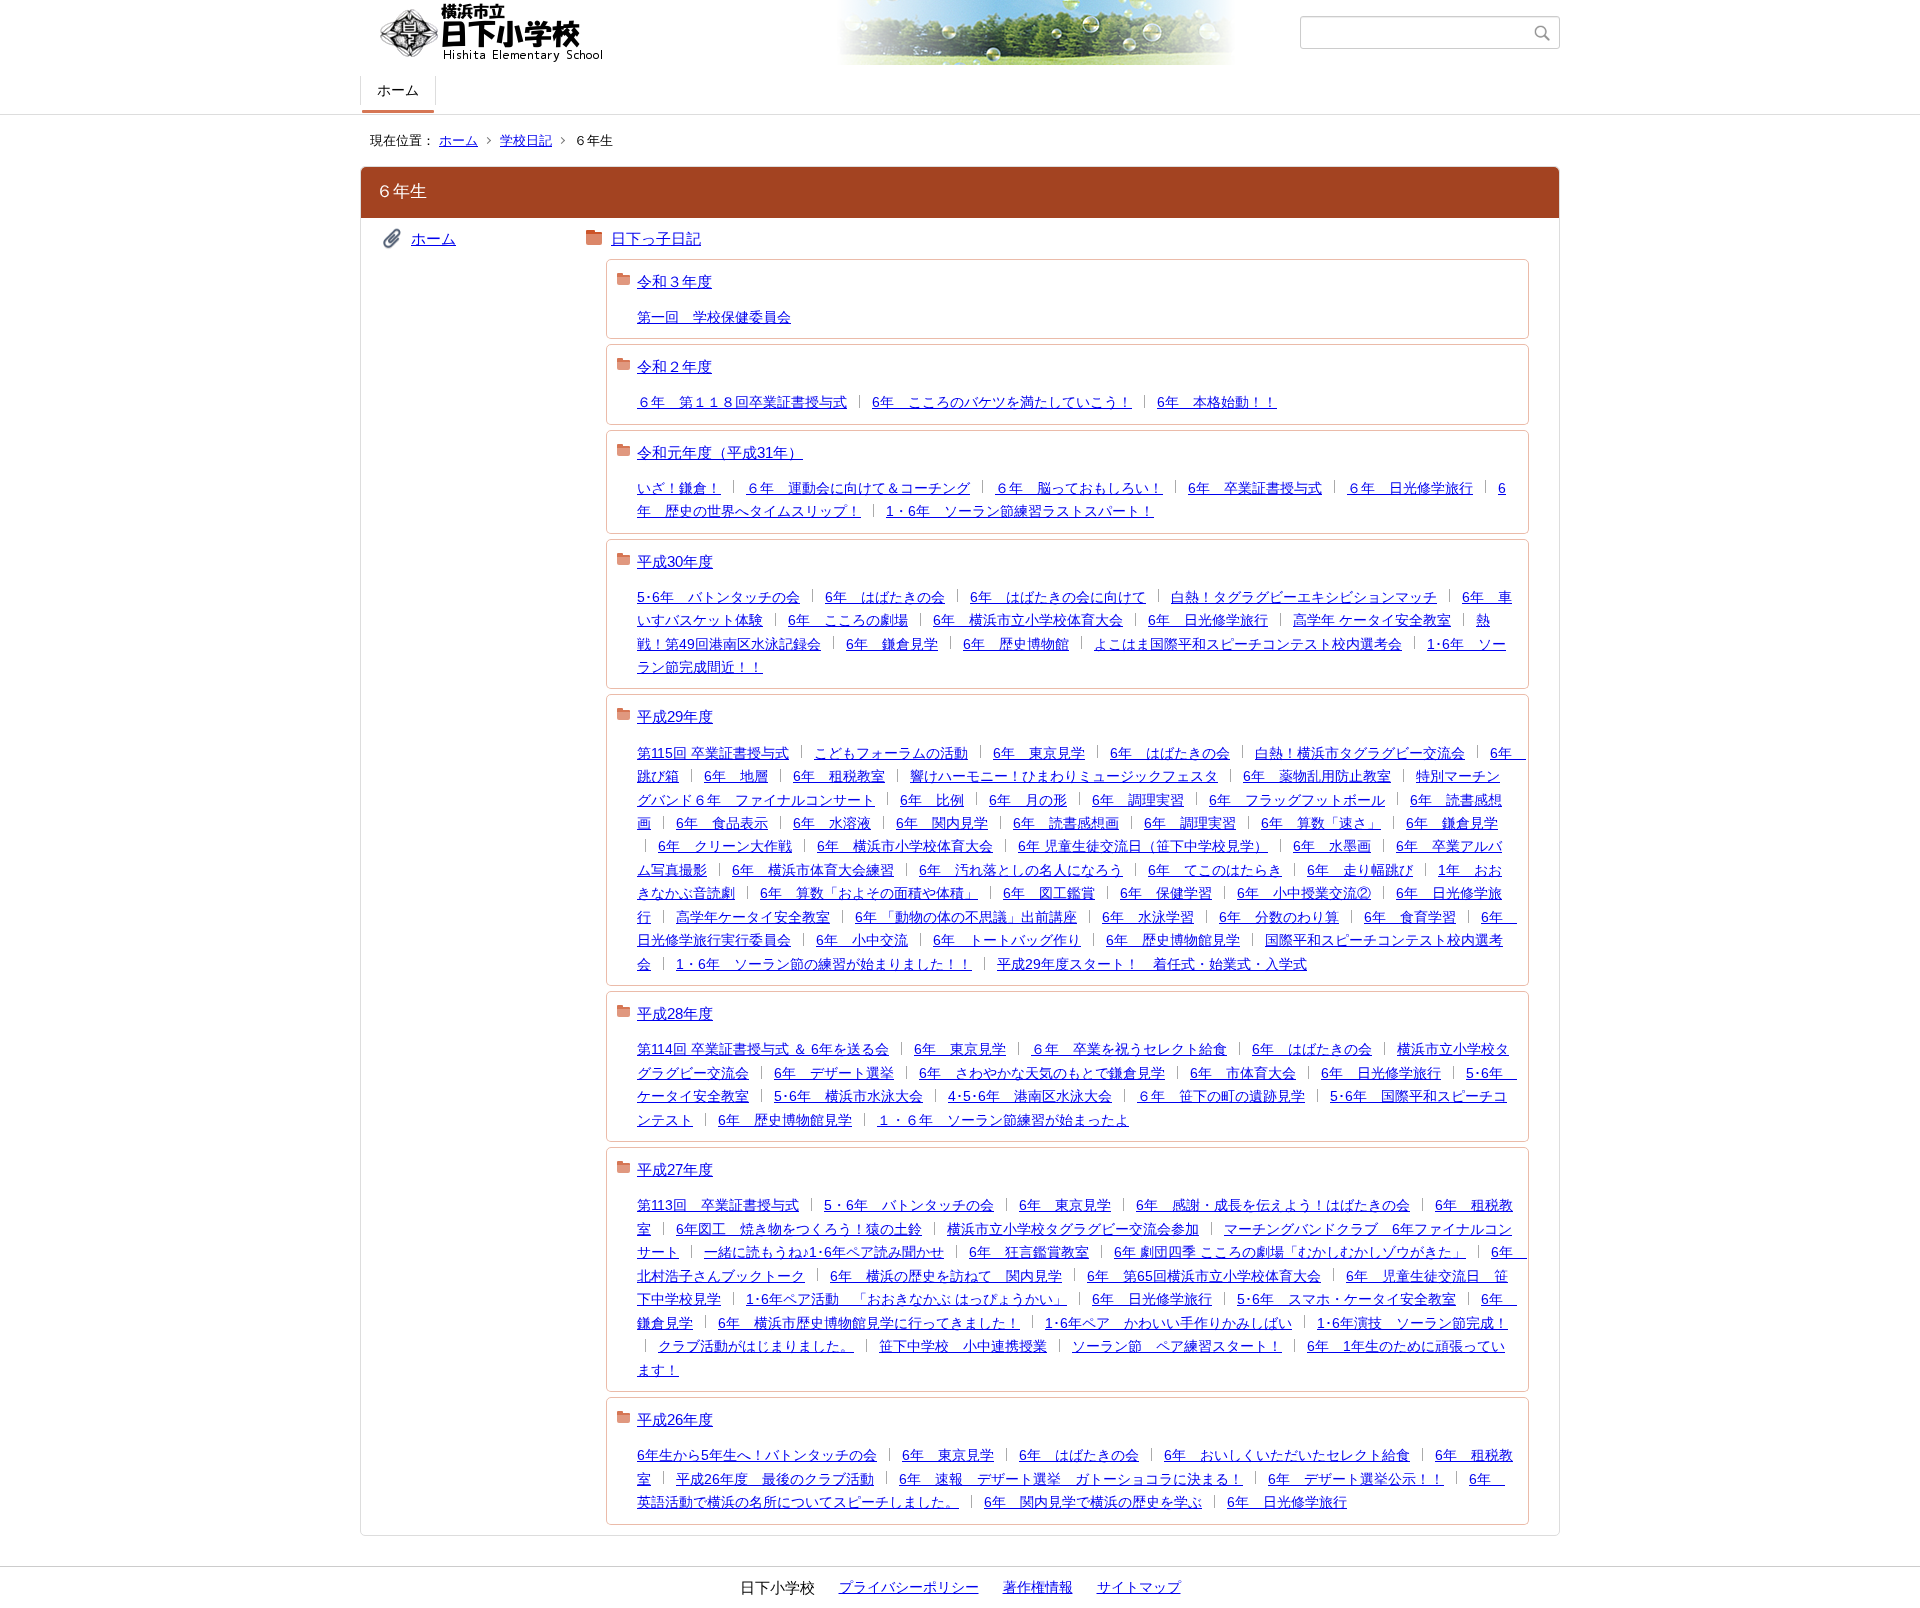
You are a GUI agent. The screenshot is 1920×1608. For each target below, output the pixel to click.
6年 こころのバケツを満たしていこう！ (1002, 402)
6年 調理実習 (1138, 800)
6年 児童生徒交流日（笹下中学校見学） (1143, 846)
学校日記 (526, 140)
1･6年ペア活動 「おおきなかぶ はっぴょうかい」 (906, 1299)
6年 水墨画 (1332, 846)
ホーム (398, 90)
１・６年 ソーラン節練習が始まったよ (1003, 1120)
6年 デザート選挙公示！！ (1356, 1479)
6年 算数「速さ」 (1321, 823)
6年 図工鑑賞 (1049, 893)
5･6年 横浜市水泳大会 (848, 1096)
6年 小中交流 (862, 940)
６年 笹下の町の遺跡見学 (1221, 1096)
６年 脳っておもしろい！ (1079, 488)
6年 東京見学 (1039, 753)
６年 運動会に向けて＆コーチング (858, 488)
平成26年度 (675, 1419)
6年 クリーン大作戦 (725, 846)
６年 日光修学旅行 (1410, 488)
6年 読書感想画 (1066, 823)
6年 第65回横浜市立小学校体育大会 (1204, 1276)
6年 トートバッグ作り (1007, 940)
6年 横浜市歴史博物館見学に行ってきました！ (869, 1323)
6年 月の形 (1028, 800)
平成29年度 (675, 716)
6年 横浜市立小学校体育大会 (1028, 620)
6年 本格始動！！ (1217, 402)
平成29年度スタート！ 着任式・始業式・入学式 (1152, 964)
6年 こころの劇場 (848, 620)
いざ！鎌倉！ (679, 488)
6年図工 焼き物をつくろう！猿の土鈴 (799, 1229)
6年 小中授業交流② (1304, 893)
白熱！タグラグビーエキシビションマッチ (1304, 597)
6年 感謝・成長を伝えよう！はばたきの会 (1273, 1205)
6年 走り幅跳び (1360, 870)
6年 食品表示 (722, 823)
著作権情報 (1038, 1587)
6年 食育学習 (1410, 917)
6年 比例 (932, 800)
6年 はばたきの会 (885, 597)
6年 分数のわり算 (1279, 917)
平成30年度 (675, 561)
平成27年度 (675, 1169)
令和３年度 (674, 281)
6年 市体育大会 (1243, 1073)
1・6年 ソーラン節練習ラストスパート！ (1020, 511)
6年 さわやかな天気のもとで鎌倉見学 (1042, 1073)
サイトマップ (1139, 1587)
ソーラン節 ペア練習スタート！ (1177, 1346)
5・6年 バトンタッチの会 (909, 1205)
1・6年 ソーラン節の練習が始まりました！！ (824, 964)
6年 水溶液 (832, 823)
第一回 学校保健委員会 (714, 317)
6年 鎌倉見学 (892, 644)
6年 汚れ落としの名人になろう (1021, 870)
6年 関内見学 (942, 823)
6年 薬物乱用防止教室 (1317, 776)
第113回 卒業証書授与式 (718, 1205)
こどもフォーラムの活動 (891, 753)
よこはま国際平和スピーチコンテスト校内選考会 (1248, 644)
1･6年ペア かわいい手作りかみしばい (1168, 1323)
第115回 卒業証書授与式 (713, 753)
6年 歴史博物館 (1016, 644)
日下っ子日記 (656, 238)
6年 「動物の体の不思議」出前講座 (966, 917)
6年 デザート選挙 (834, 1073)
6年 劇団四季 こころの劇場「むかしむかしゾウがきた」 (1290, 1252)
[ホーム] (832, 33)
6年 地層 (736, 776)
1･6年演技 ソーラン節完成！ (1412, 1323)
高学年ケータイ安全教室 (753, 917)
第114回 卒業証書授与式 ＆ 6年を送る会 (763, 1049)
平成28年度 (675, 1013)
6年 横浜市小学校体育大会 (905, 846)
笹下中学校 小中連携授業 (963, 1346)
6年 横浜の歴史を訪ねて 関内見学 (946, 1276)
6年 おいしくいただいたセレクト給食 (1287, 1455)
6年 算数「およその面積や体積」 (869, 893)
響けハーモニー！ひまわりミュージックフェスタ (1064, 776)
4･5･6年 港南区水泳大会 (1030, 1096)
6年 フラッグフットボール (1297, 800)
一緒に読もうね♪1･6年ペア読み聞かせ (824, 1252)
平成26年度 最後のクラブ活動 (775, 1479)
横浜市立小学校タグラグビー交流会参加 (1073, 1229)
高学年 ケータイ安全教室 (1372, 620)
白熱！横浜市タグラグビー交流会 (1360, 753)
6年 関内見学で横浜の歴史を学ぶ (1093, 1502)
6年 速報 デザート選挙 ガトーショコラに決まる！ (1071, 1479)
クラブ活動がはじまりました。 (756, 1346)
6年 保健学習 (1166, 893)
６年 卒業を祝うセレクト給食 (1129, 1049)
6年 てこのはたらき (1215, 870)
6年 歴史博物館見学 (1173, 940)
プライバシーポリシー (909, 1587)
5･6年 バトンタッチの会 (718, 597)
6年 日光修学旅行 (1208, 620)
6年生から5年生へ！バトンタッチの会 (757, 1455)
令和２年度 (674, 366)
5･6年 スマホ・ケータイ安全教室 (1346, 1299)
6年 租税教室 (839, 776)
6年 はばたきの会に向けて (1058, 597)
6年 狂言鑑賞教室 (1029, 1252)
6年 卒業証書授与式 (1255, 488)
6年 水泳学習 (1148, 917)
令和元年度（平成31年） (720, 452)
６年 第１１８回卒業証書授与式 (742, 402)
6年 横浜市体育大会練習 (813, 870)
